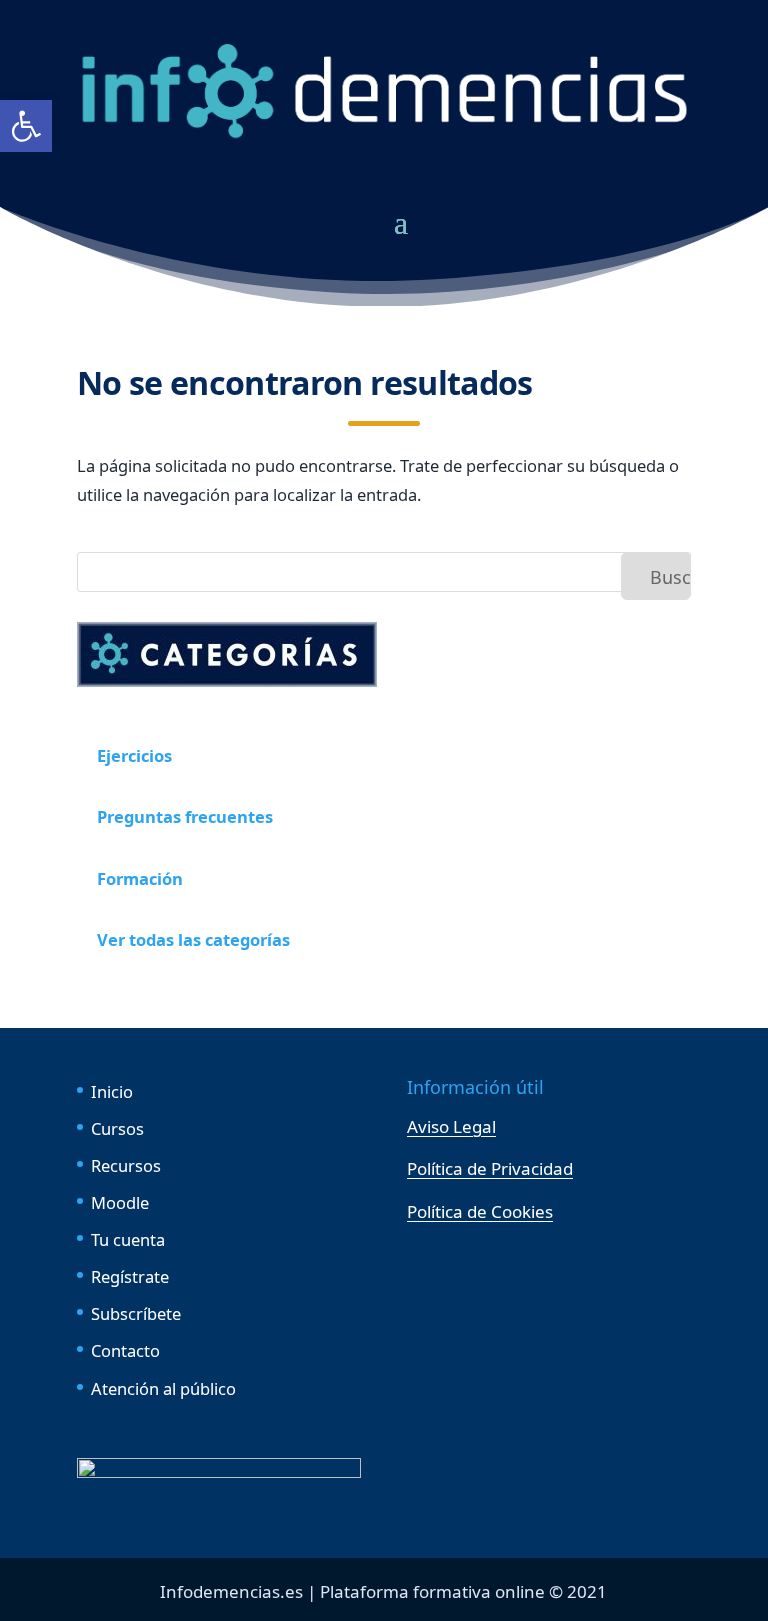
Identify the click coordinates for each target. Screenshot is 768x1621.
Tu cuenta (128, 1239)
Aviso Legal (451, 1126)
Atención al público (163, 1388)
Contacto (125, 1350)
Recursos (126, 1165)
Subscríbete (136, 1313)
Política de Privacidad (490, 1168)
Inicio (112, 1091)
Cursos (117, 1128)
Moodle (120, 1202)
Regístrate (130, 1276)
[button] (26, 126)
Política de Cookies (480, 1211)
